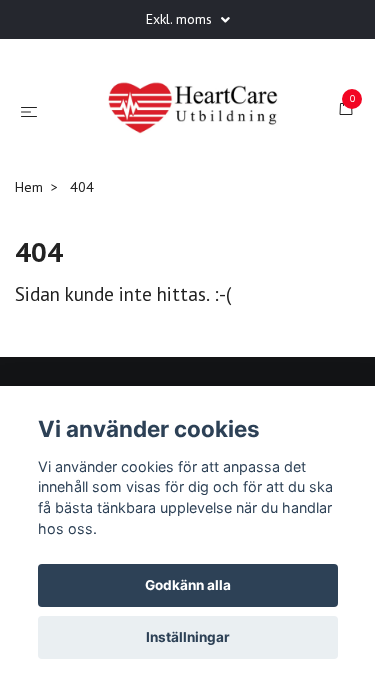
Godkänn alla (188, 585)
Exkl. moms (181, 19)
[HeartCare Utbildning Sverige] (173, 172)
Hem (29, 287)
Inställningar (188, 637)
